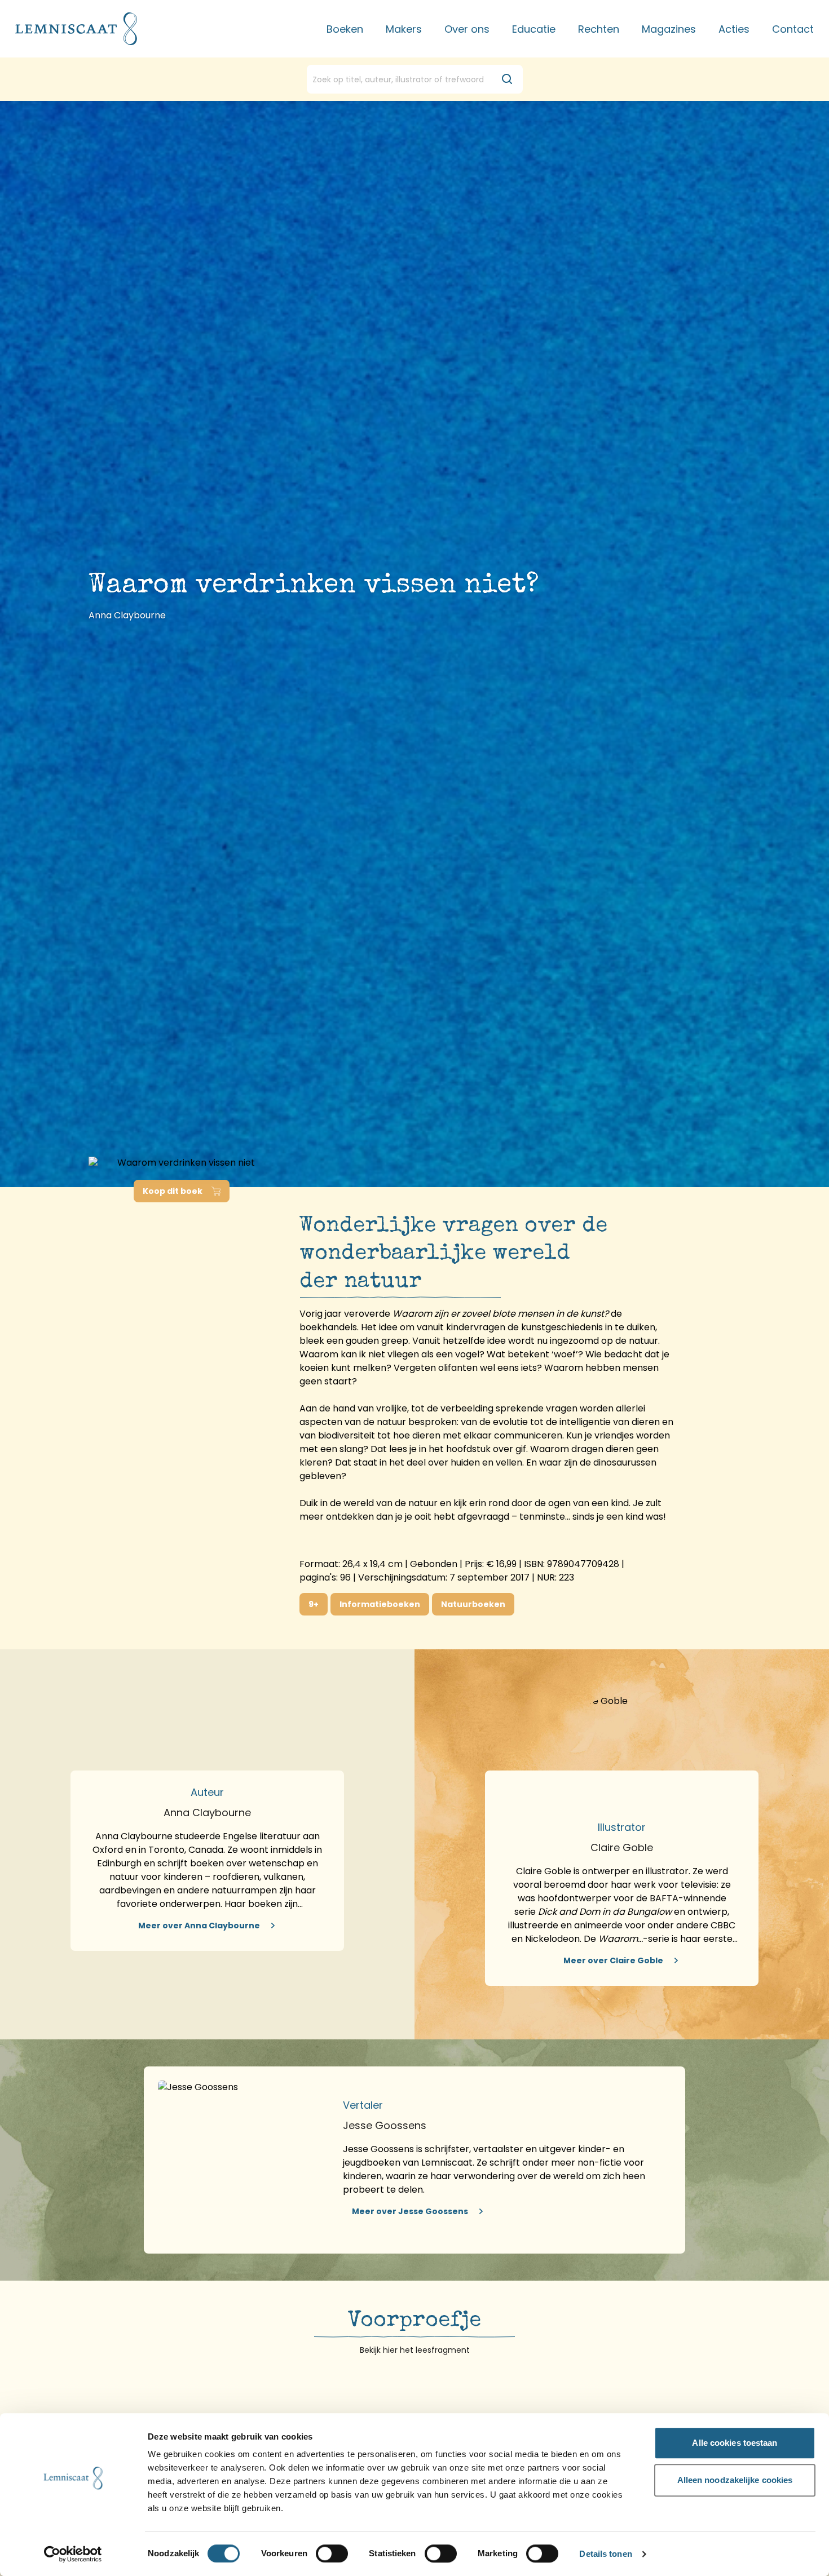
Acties (734, 29)
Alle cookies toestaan (735, 2443)
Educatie (534, 29)
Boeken (345, 29)
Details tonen (605, 2554)
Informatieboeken (380, 1604)
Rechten (599, 29)
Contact (793, 29)
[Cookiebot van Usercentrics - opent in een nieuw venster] (73, 2554)
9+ (314, 1604)
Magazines (669, 29)
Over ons (467, 29)
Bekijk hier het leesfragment (415, 2350)
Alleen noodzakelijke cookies (735, 2480)
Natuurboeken (473, 1604)
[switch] (332, 2553)
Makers (404, 29)
